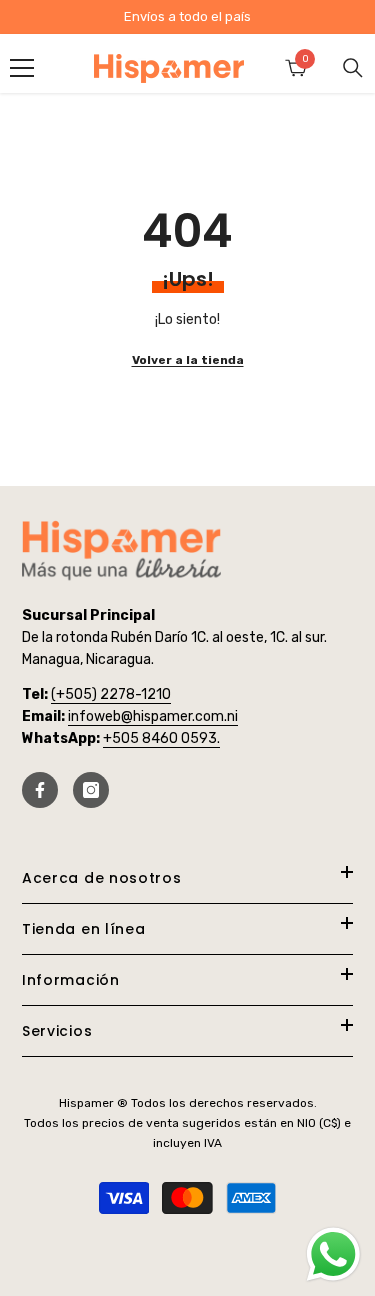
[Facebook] (40, 790)
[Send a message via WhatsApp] (333, 1254)
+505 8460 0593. (161, 738)
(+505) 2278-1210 (111, 694)
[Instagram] (91, 790)
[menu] (22, 68)
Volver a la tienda (188, 360)
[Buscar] (353, 68)
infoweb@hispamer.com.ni (153, 716)
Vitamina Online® (187, 1244)
